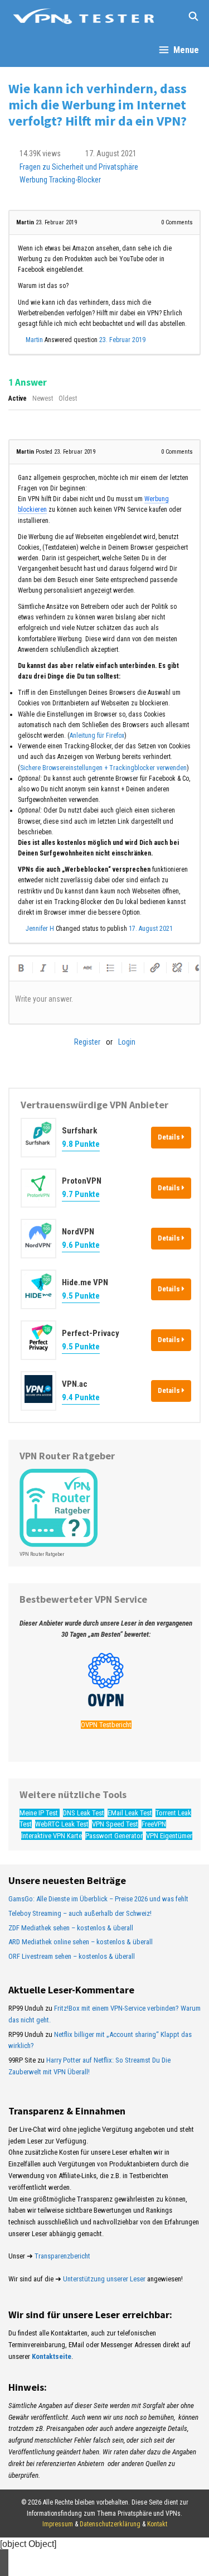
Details (170, 1137)
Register (87, 1042)
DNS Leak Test (84, 1813)
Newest (43, 398)
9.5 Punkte (81, 1296)
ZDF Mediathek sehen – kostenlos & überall (71, 1928)
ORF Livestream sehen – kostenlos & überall (72, 1956)
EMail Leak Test (130, 1813)
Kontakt (157, 2524)
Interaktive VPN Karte (52, 1836)
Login (127, 1042)
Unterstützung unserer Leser (104, 2279)
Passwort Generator (114, 1836)
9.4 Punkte (81, 1397)
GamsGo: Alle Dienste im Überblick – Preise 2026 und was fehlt (98, 1899)
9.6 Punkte (81, 1245)
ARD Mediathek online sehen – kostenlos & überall (81, 1942)
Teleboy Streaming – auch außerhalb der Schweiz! (80, 1913)
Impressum (58, 2524)
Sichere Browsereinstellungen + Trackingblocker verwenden (103, 768)
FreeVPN (154, 1824)
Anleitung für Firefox (97, 736)
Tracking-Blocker (75, 180)
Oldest (68, 398)
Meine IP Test (40, 1813)
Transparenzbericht (62, 2256)
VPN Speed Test (115, 1824)
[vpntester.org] (84, 17)
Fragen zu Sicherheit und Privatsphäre (79, 167)
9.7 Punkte (81, 1194)
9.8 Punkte (81, 1144)
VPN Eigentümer (169, 1836)
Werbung (33, 180)
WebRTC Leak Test (62, 1824)
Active (18, 398)
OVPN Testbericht (106, 1725)
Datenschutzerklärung (110, 2524)
